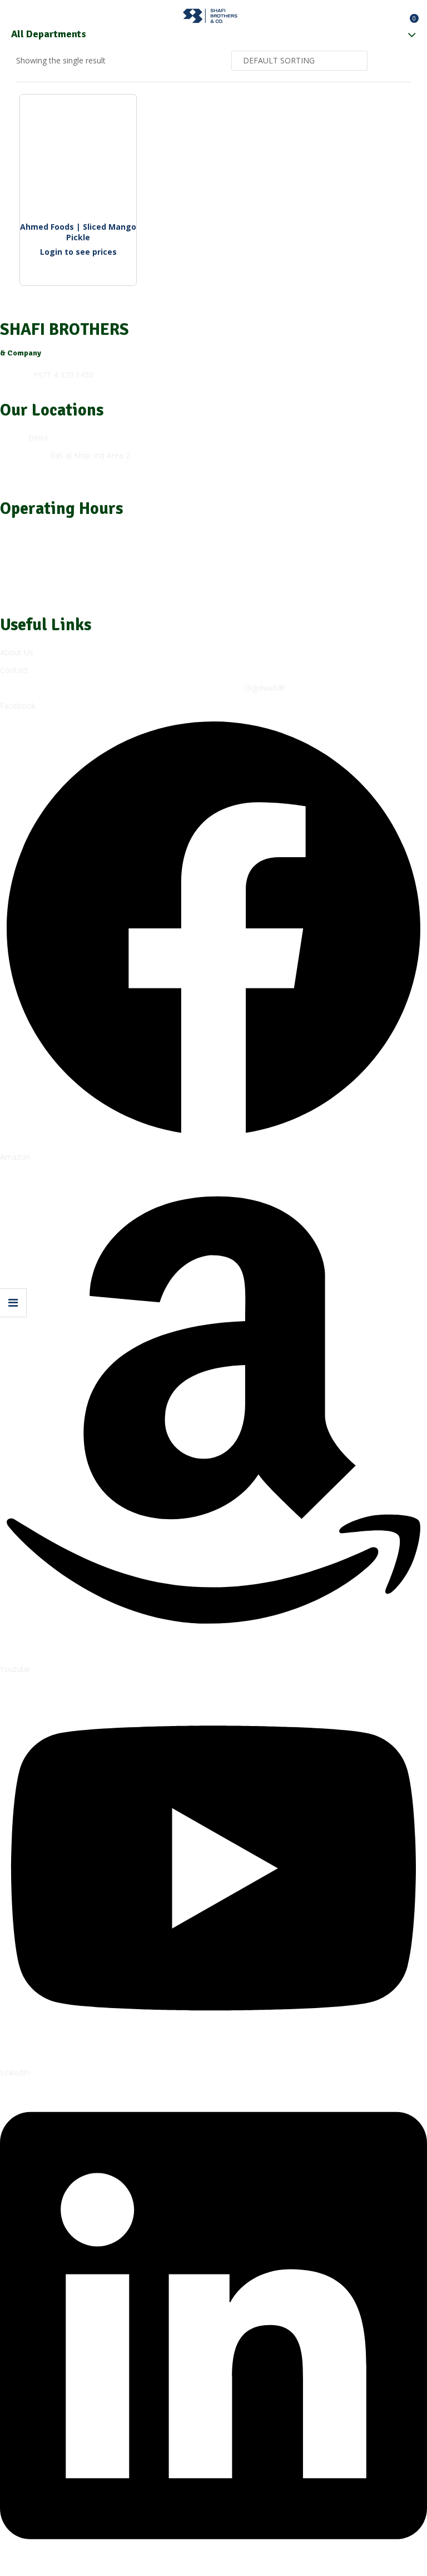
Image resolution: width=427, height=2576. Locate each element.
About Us (17, 652)
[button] (409, 14)
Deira (38, 437)
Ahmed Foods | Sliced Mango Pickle (79, 232)
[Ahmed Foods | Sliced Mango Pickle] (78, 153)
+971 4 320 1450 (63, 375)
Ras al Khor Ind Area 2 (90, 455)
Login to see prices (78, 252)
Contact (14, 670)
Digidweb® (265, 688)
